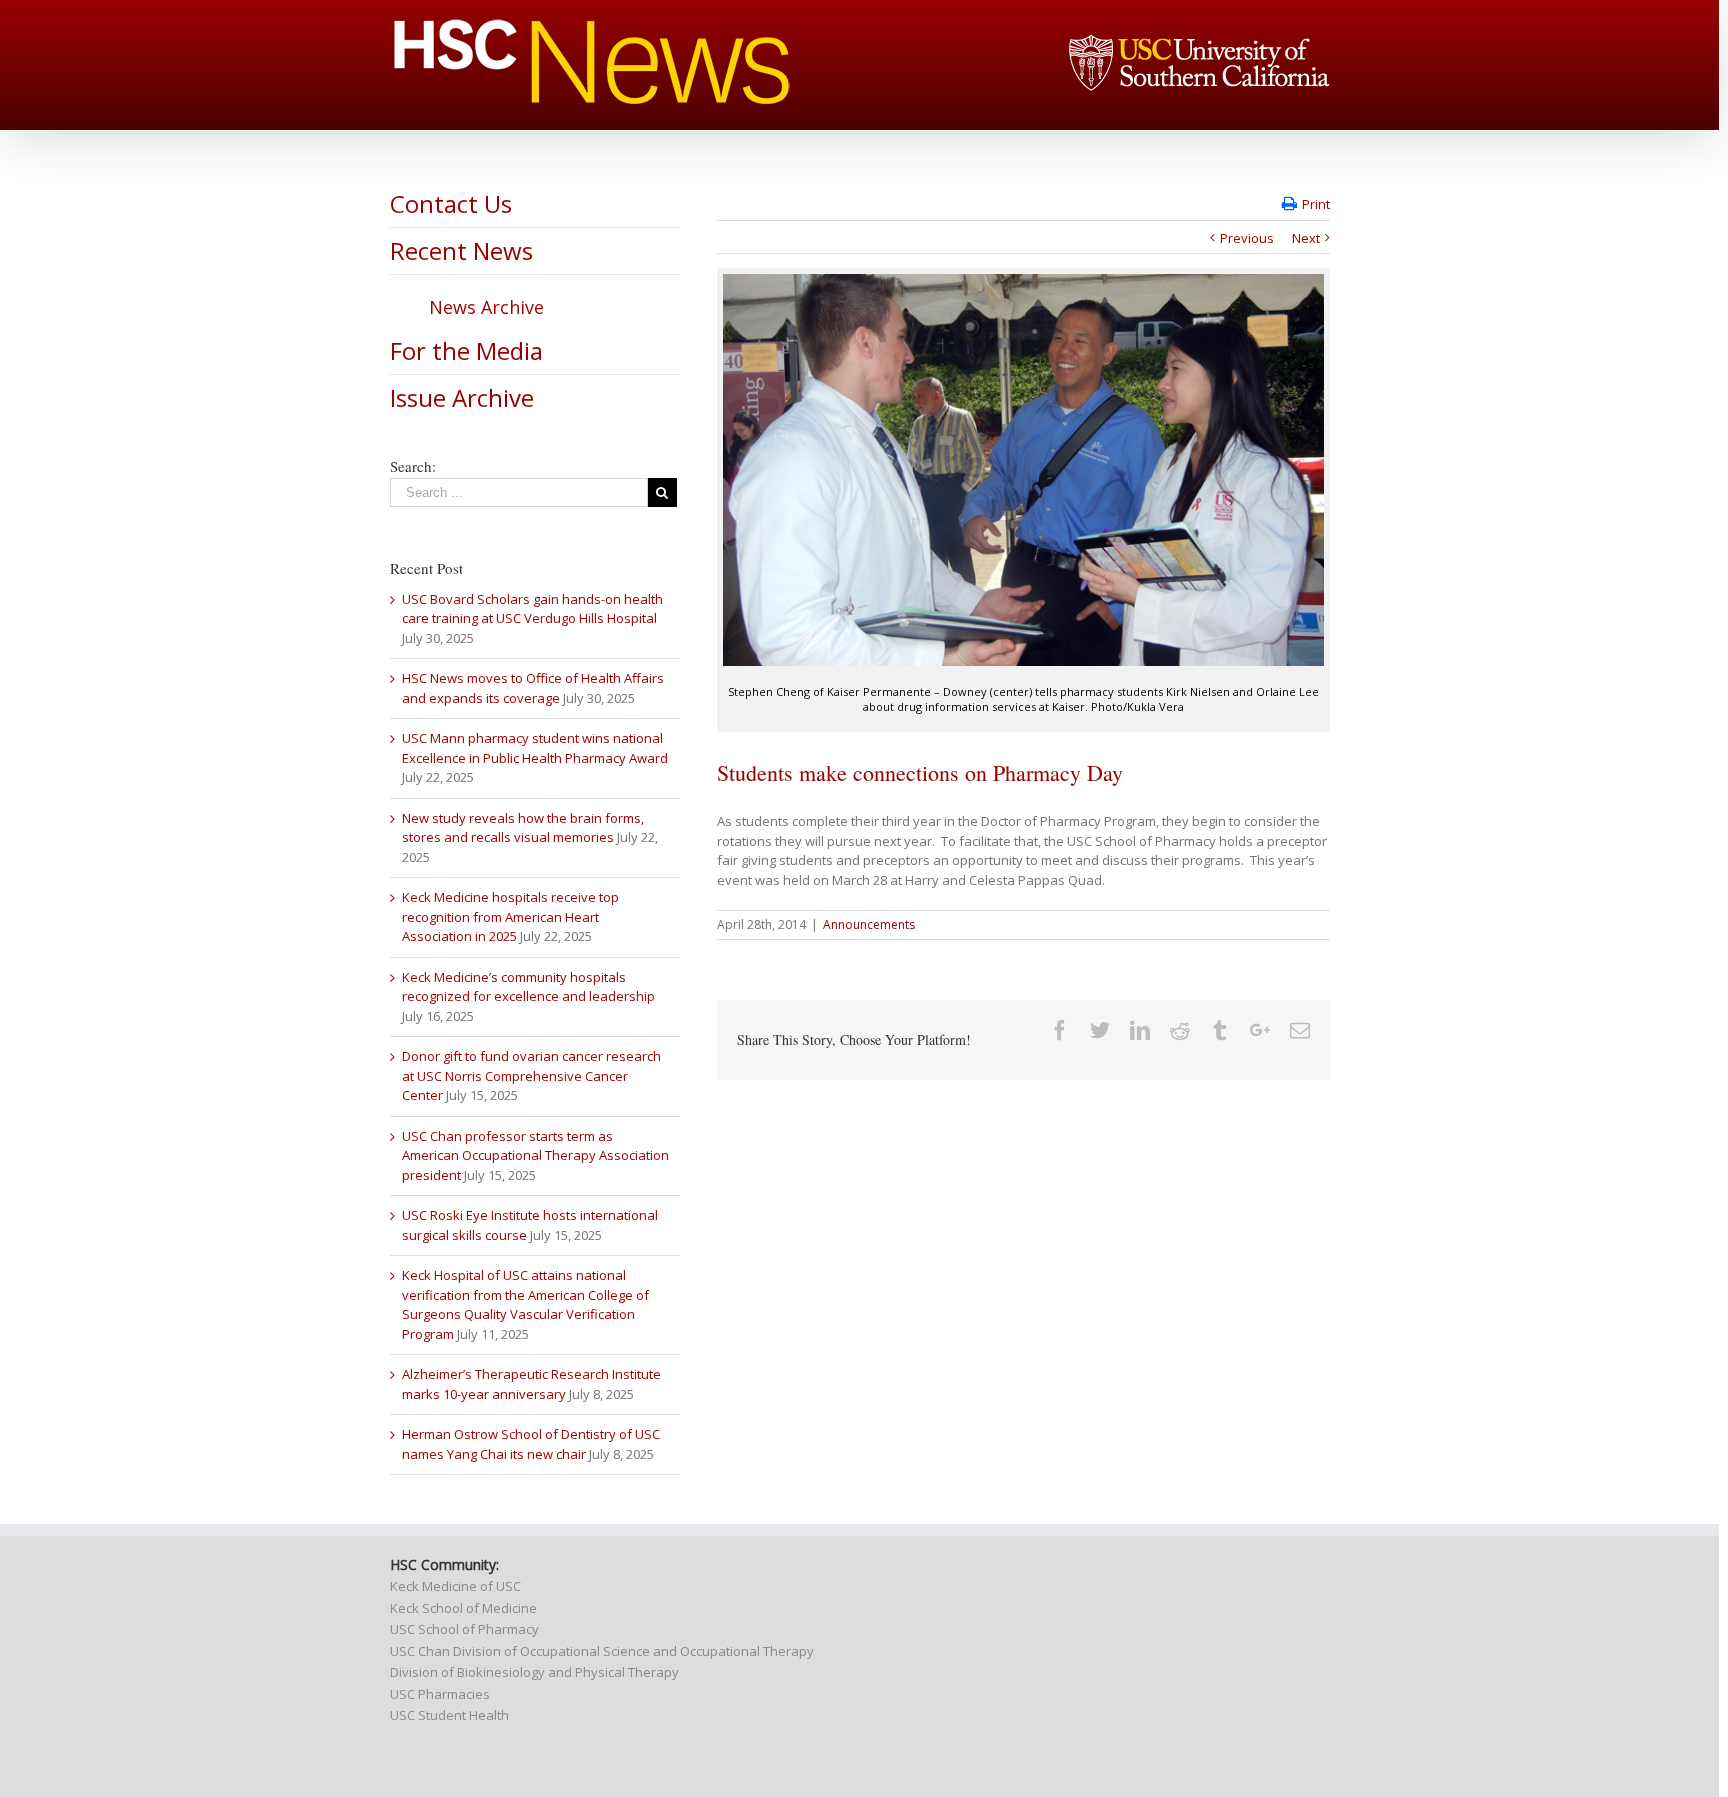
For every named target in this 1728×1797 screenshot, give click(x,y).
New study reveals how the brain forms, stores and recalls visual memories (523, 828)
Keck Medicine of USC (455, 1586)
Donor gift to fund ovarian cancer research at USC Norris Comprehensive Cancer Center (531, 1075)
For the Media (466, 350)
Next (1306, 238)
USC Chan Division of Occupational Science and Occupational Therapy (602, 1651)
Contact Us (451, 203)
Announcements (869, 924)
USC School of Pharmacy (464, 1629)
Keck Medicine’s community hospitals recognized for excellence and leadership (528, 987)
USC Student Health (449, 1715)
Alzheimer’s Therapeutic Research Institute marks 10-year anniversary (531, 1384)
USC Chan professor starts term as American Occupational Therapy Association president (535, 1155)
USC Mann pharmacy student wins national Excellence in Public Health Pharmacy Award (535, 748)
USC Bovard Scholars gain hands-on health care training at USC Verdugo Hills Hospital (532, 609)
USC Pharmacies (440, 1694)
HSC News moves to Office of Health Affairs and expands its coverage (533, 688)
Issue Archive (462, 397)
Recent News (461, 250)
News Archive (486, 307)
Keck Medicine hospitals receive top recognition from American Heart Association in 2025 (510, 916)
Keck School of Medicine (463, 1608)
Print (1316, 204)
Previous (1247, 238)
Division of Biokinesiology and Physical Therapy (534, 1672)
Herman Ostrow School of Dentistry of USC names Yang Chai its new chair (531, 1444)
